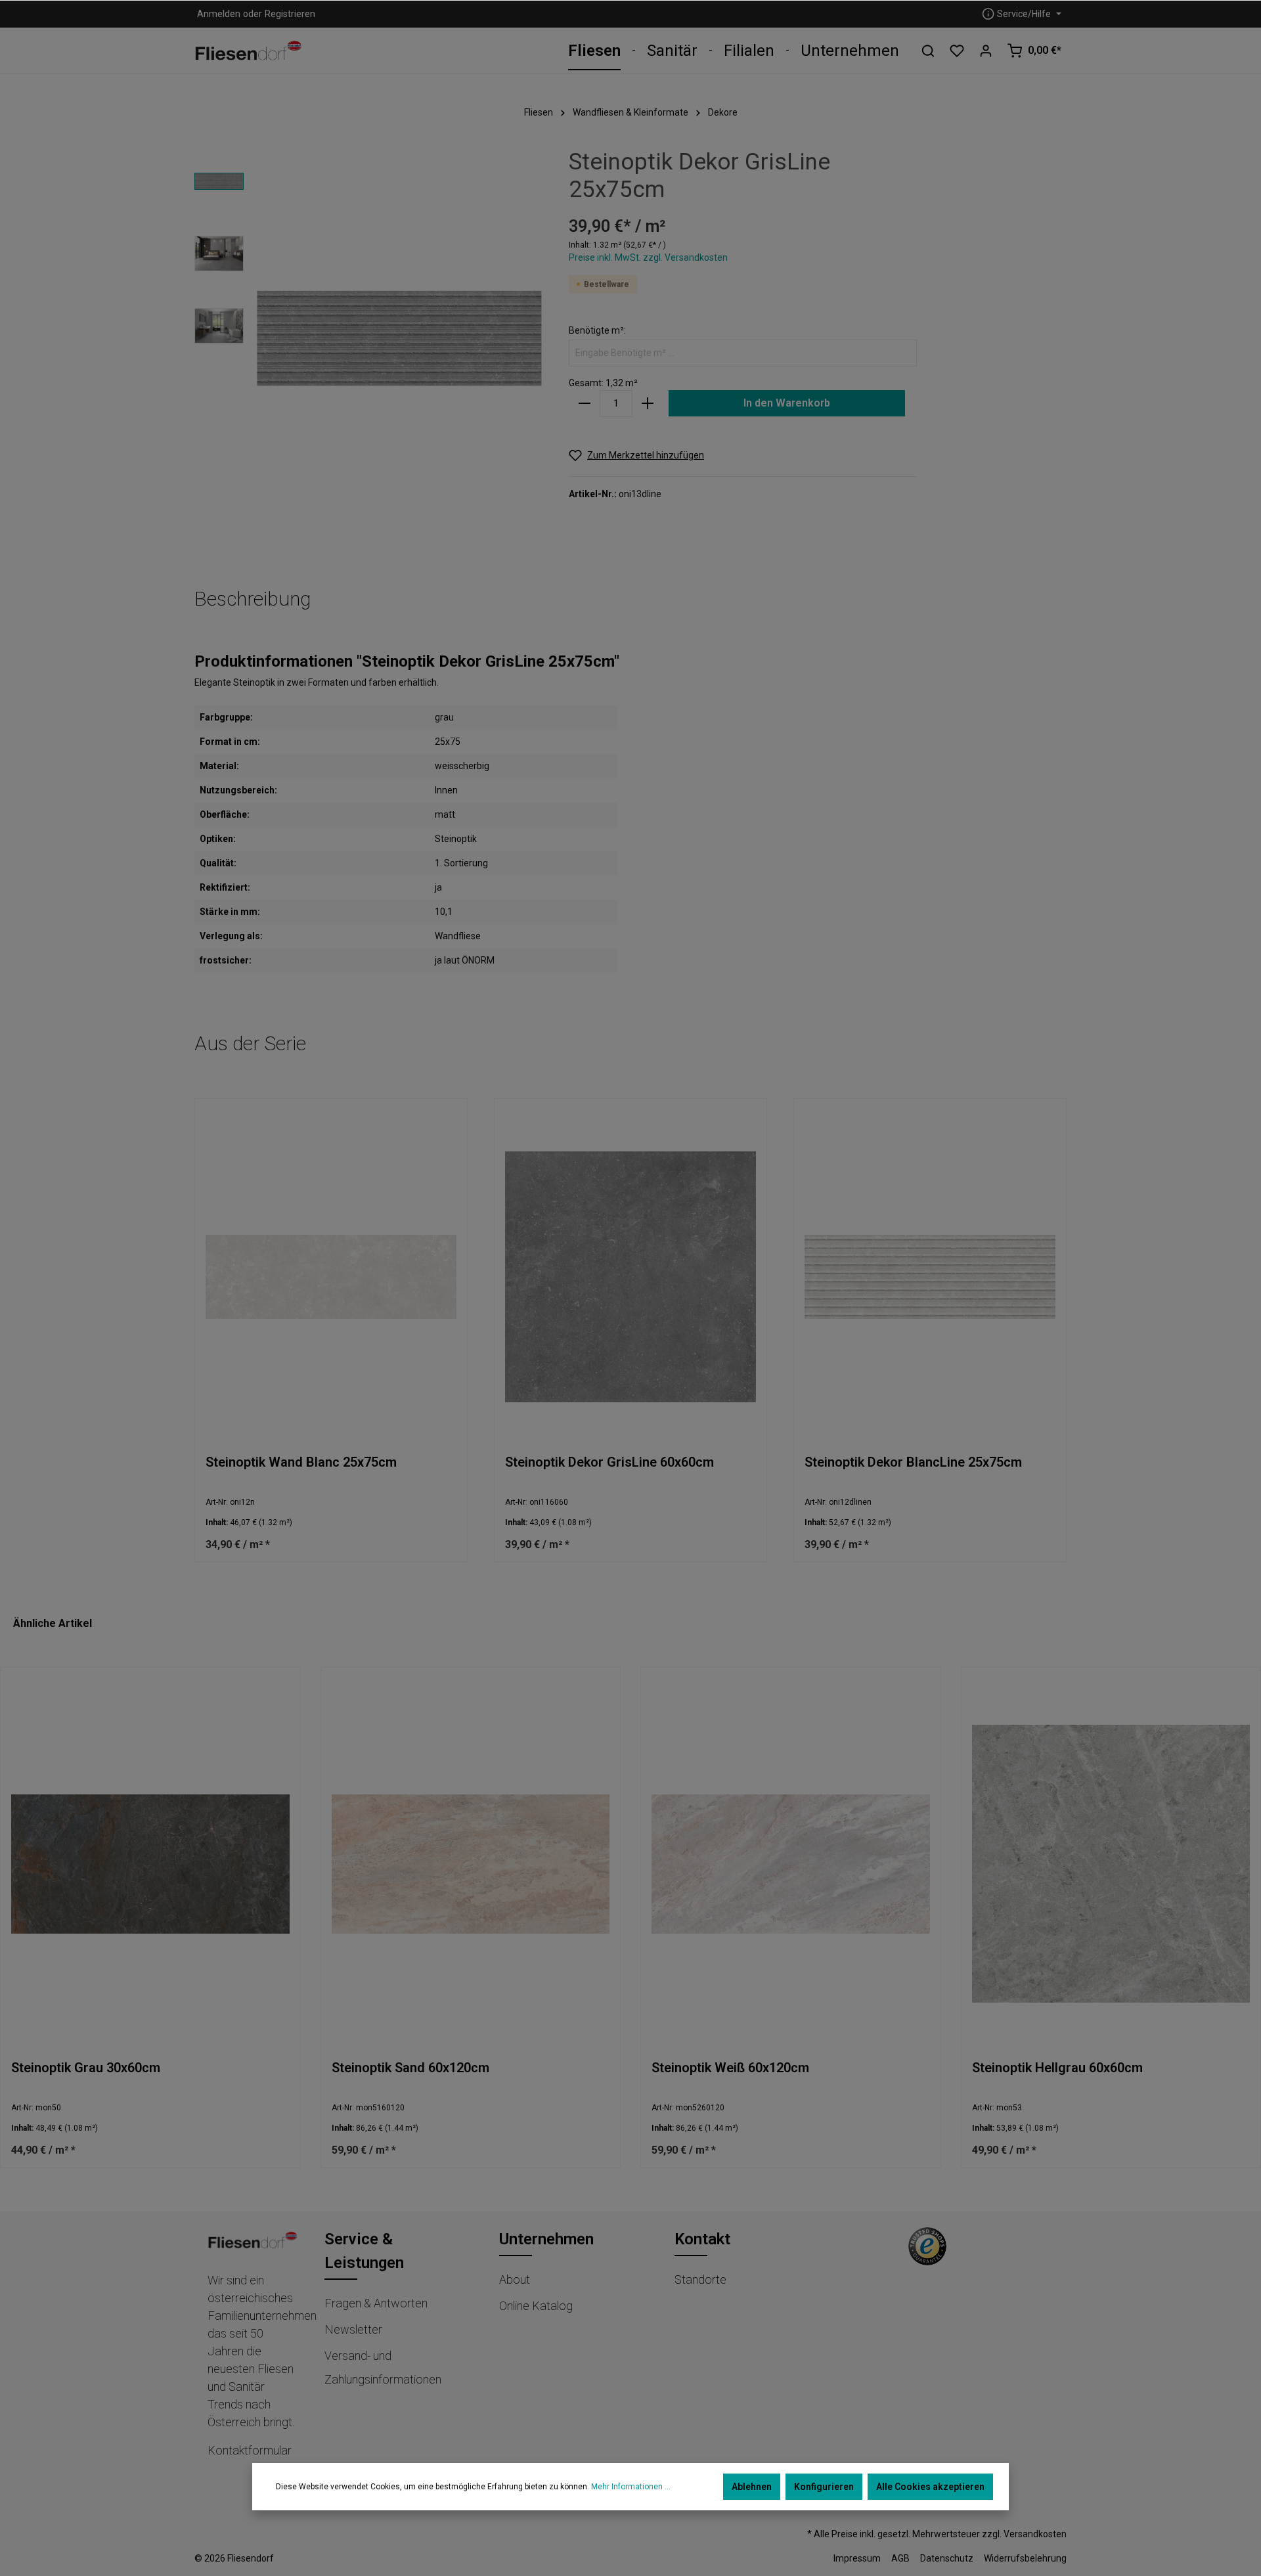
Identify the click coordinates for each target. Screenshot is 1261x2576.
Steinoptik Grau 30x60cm (86, 2068)
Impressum (857, 2558)
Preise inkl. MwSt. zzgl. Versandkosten (648, 257)
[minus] (585, 404)
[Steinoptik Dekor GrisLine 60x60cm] (630, 1277)
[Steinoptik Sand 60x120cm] (471, 1864)
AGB (900, 2558)
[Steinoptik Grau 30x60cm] (150, 1864)
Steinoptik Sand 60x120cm (410, 2068)
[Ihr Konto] (986, 51)
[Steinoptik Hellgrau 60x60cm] (1111, 1864)
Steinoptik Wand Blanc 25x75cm (301, 1462)
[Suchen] (928, 51)
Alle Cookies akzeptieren (930, 2487)
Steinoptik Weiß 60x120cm (730, 2068)
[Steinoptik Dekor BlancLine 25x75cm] (930, 1277)
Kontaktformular (250, 2450)
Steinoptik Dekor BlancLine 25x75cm (913, 1462)
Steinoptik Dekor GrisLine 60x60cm (609, 1462)
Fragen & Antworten (376, 2303)
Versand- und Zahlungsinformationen (383, 2367)
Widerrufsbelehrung (1025, 2558)
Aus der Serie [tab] (250, 1043)
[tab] (253, 599)
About (515, 2279)
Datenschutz (947, 2558)
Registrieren (290, 14)
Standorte (700, 2279)
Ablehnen (752, 2487)
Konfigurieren (824, 2487)
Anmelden (219, 14)
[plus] (648, 404)
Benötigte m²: (597, 330)
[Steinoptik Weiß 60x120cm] (791, 1864)
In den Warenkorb (787, 403)
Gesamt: (586, 383)
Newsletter (353, 2329)
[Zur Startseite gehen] (249, 51)
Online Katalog (536, 2306)
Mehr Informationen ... (631, 2487)
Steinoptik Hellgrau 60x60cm (1057, 2068)
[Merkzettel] (957, 51)
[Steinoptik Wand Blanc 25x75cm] (331, 1277)
